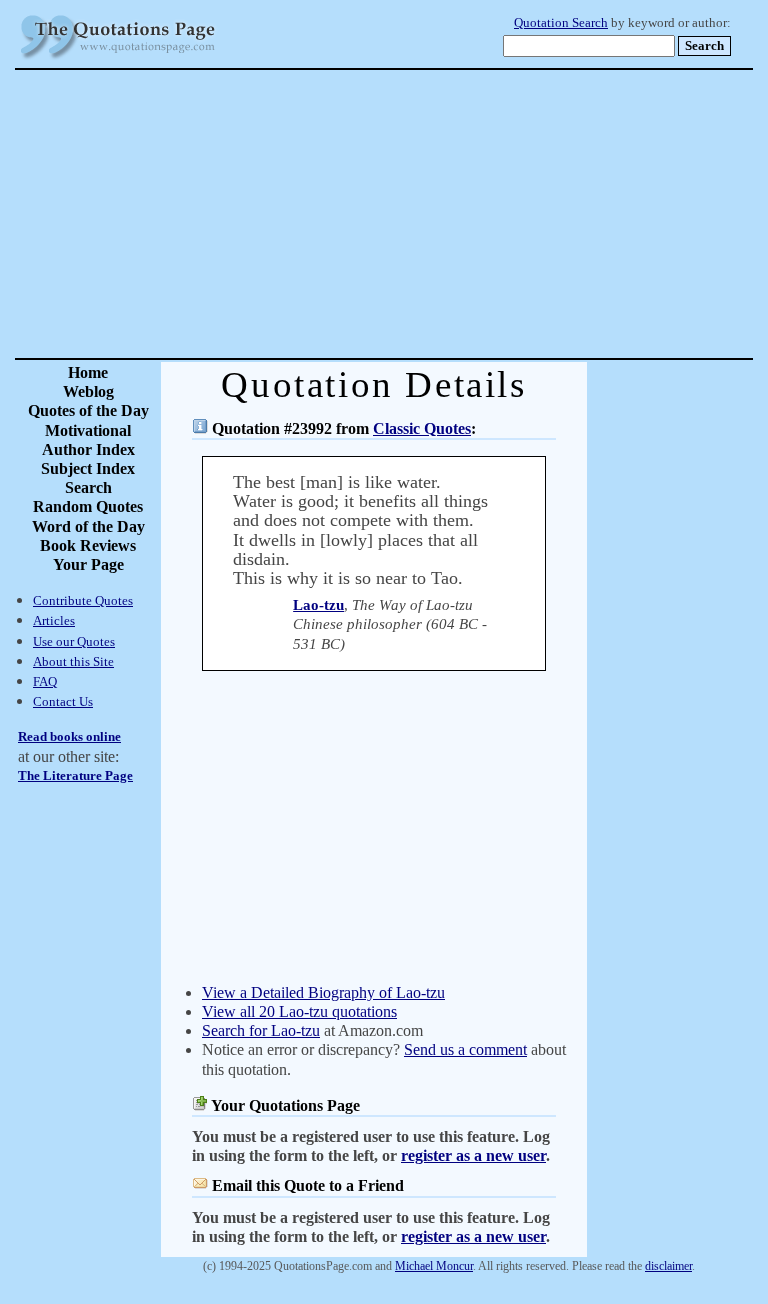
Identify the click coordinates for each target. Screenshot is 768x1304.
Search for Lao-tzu (261, 1030)
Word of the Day (88, 526)
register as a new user (473, 1155)
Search (88, 487)
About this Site (73, 661)
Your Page (88, 564)
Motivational (88, 430)
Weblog (88, 391)
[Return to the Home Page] (118, 59)
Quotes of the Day (88, 410)
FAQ (45, 681)
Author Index (88, 449)
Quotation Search (561, 23)
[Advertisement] (454, 214)
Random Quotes (88, 506)
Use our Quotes (74, 641)
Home (88, 372)
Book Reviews (88, 545)
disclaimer (668, 1266)
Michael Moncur (434, 1266)
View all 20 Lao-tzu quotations (299, 1011)
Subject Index (88, 468)
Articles (54, 620)
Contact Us (63, 701)
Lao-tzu (318, 605)
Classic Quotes (422, 428)
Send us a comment (465, 1049)
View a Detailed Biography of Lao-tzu (323, 992)
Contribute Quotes (83, 600)
